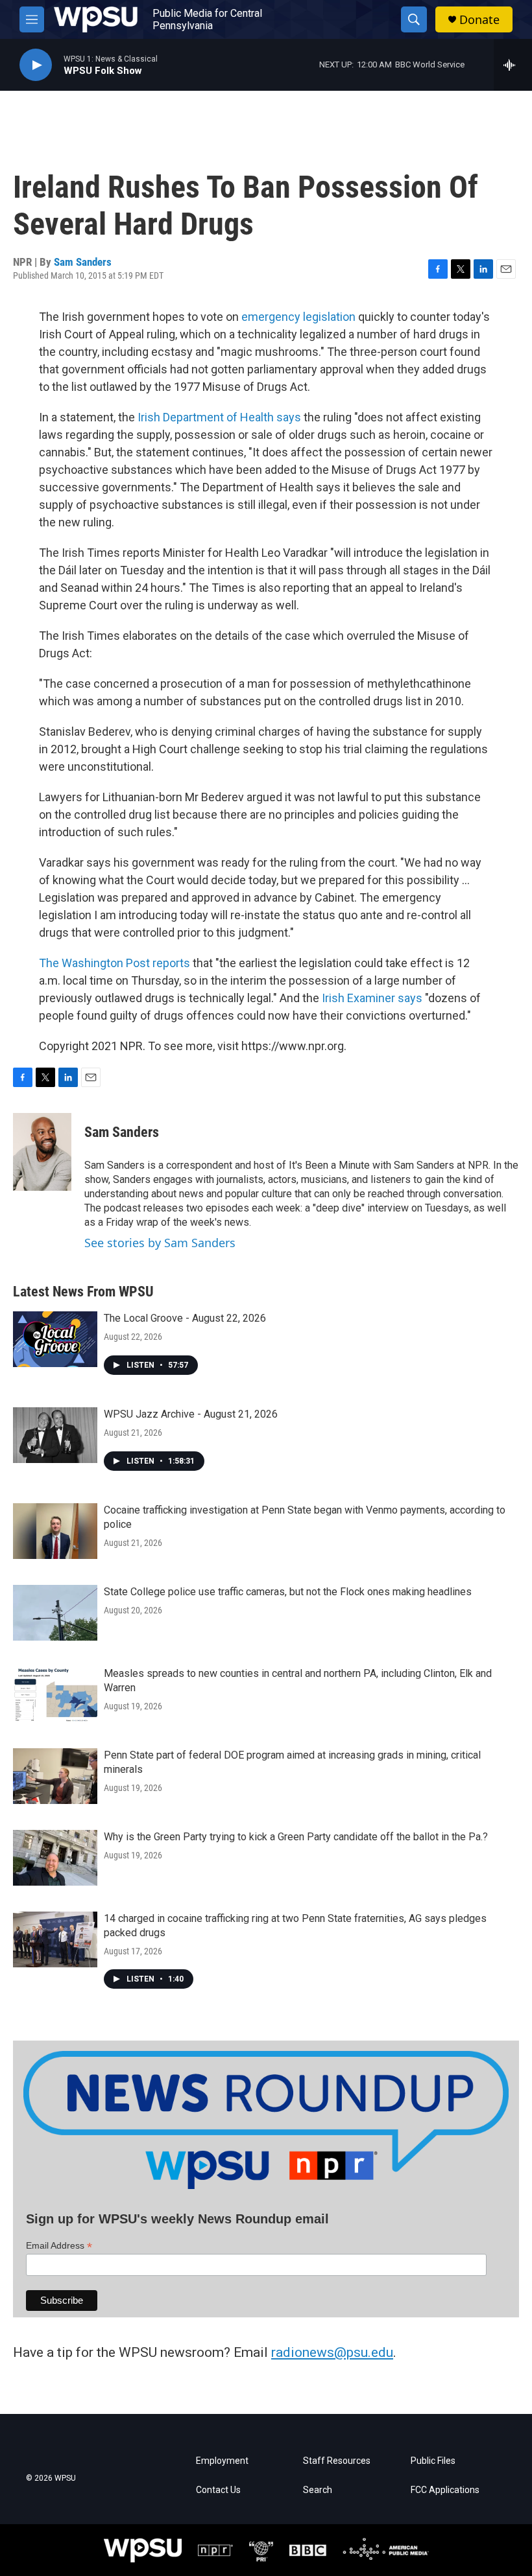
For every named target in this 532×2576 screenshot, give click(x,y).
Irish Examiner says (372, 998)
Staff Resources (337, 2461)
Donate (479, 20)
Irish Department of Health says (219, 417)
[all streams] (513, 65)
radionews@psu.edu (332, 2352)
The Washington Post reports (115, 963)
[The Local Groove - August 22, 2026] (55, 1339)
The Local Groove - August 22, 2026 (185, 1318)
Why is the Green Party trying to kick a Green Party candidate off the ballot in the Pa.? (296, 1837)
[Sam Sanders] (42, 1152)
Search (318, 2490)
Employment (222, 2461)
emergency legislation (298, 317)
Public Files (433, 2461)
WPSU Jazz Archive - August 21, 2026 (191, 1414)
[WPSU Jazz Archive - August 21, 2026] (55, 1435)
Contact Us (218, 2490)
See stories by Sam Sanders (160, 1243)
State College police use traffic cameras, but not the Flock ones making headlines (288, 1592)
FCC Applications (445, 2490)
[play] (36, 65)
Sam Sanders (83, 262)
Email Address (59, 2246)
